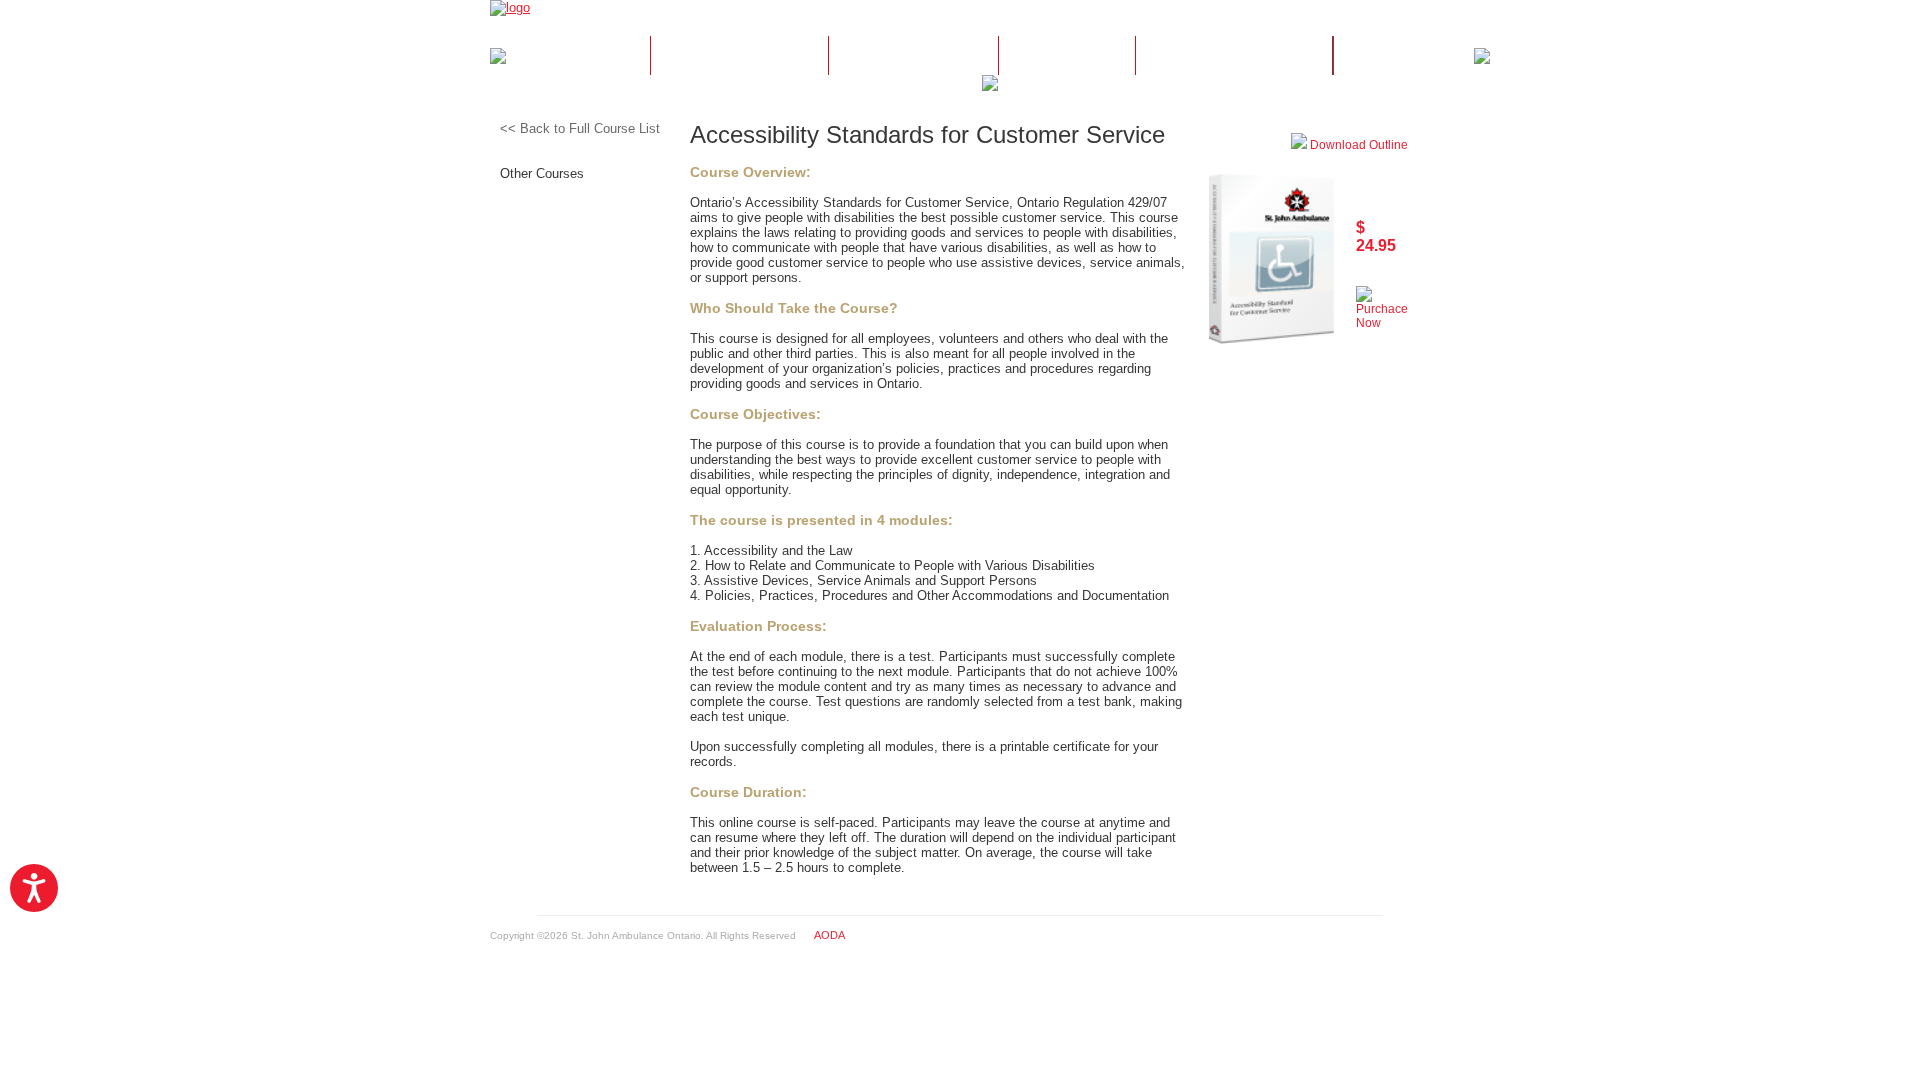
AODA (829, 935)
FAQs (1066, 56)
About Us (739, 56)
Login (1404, 56)
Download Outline (1357, 145)
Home (577, 56)
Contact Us (1234, 56)
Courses (913, 56)
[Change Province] (1407, 15)
